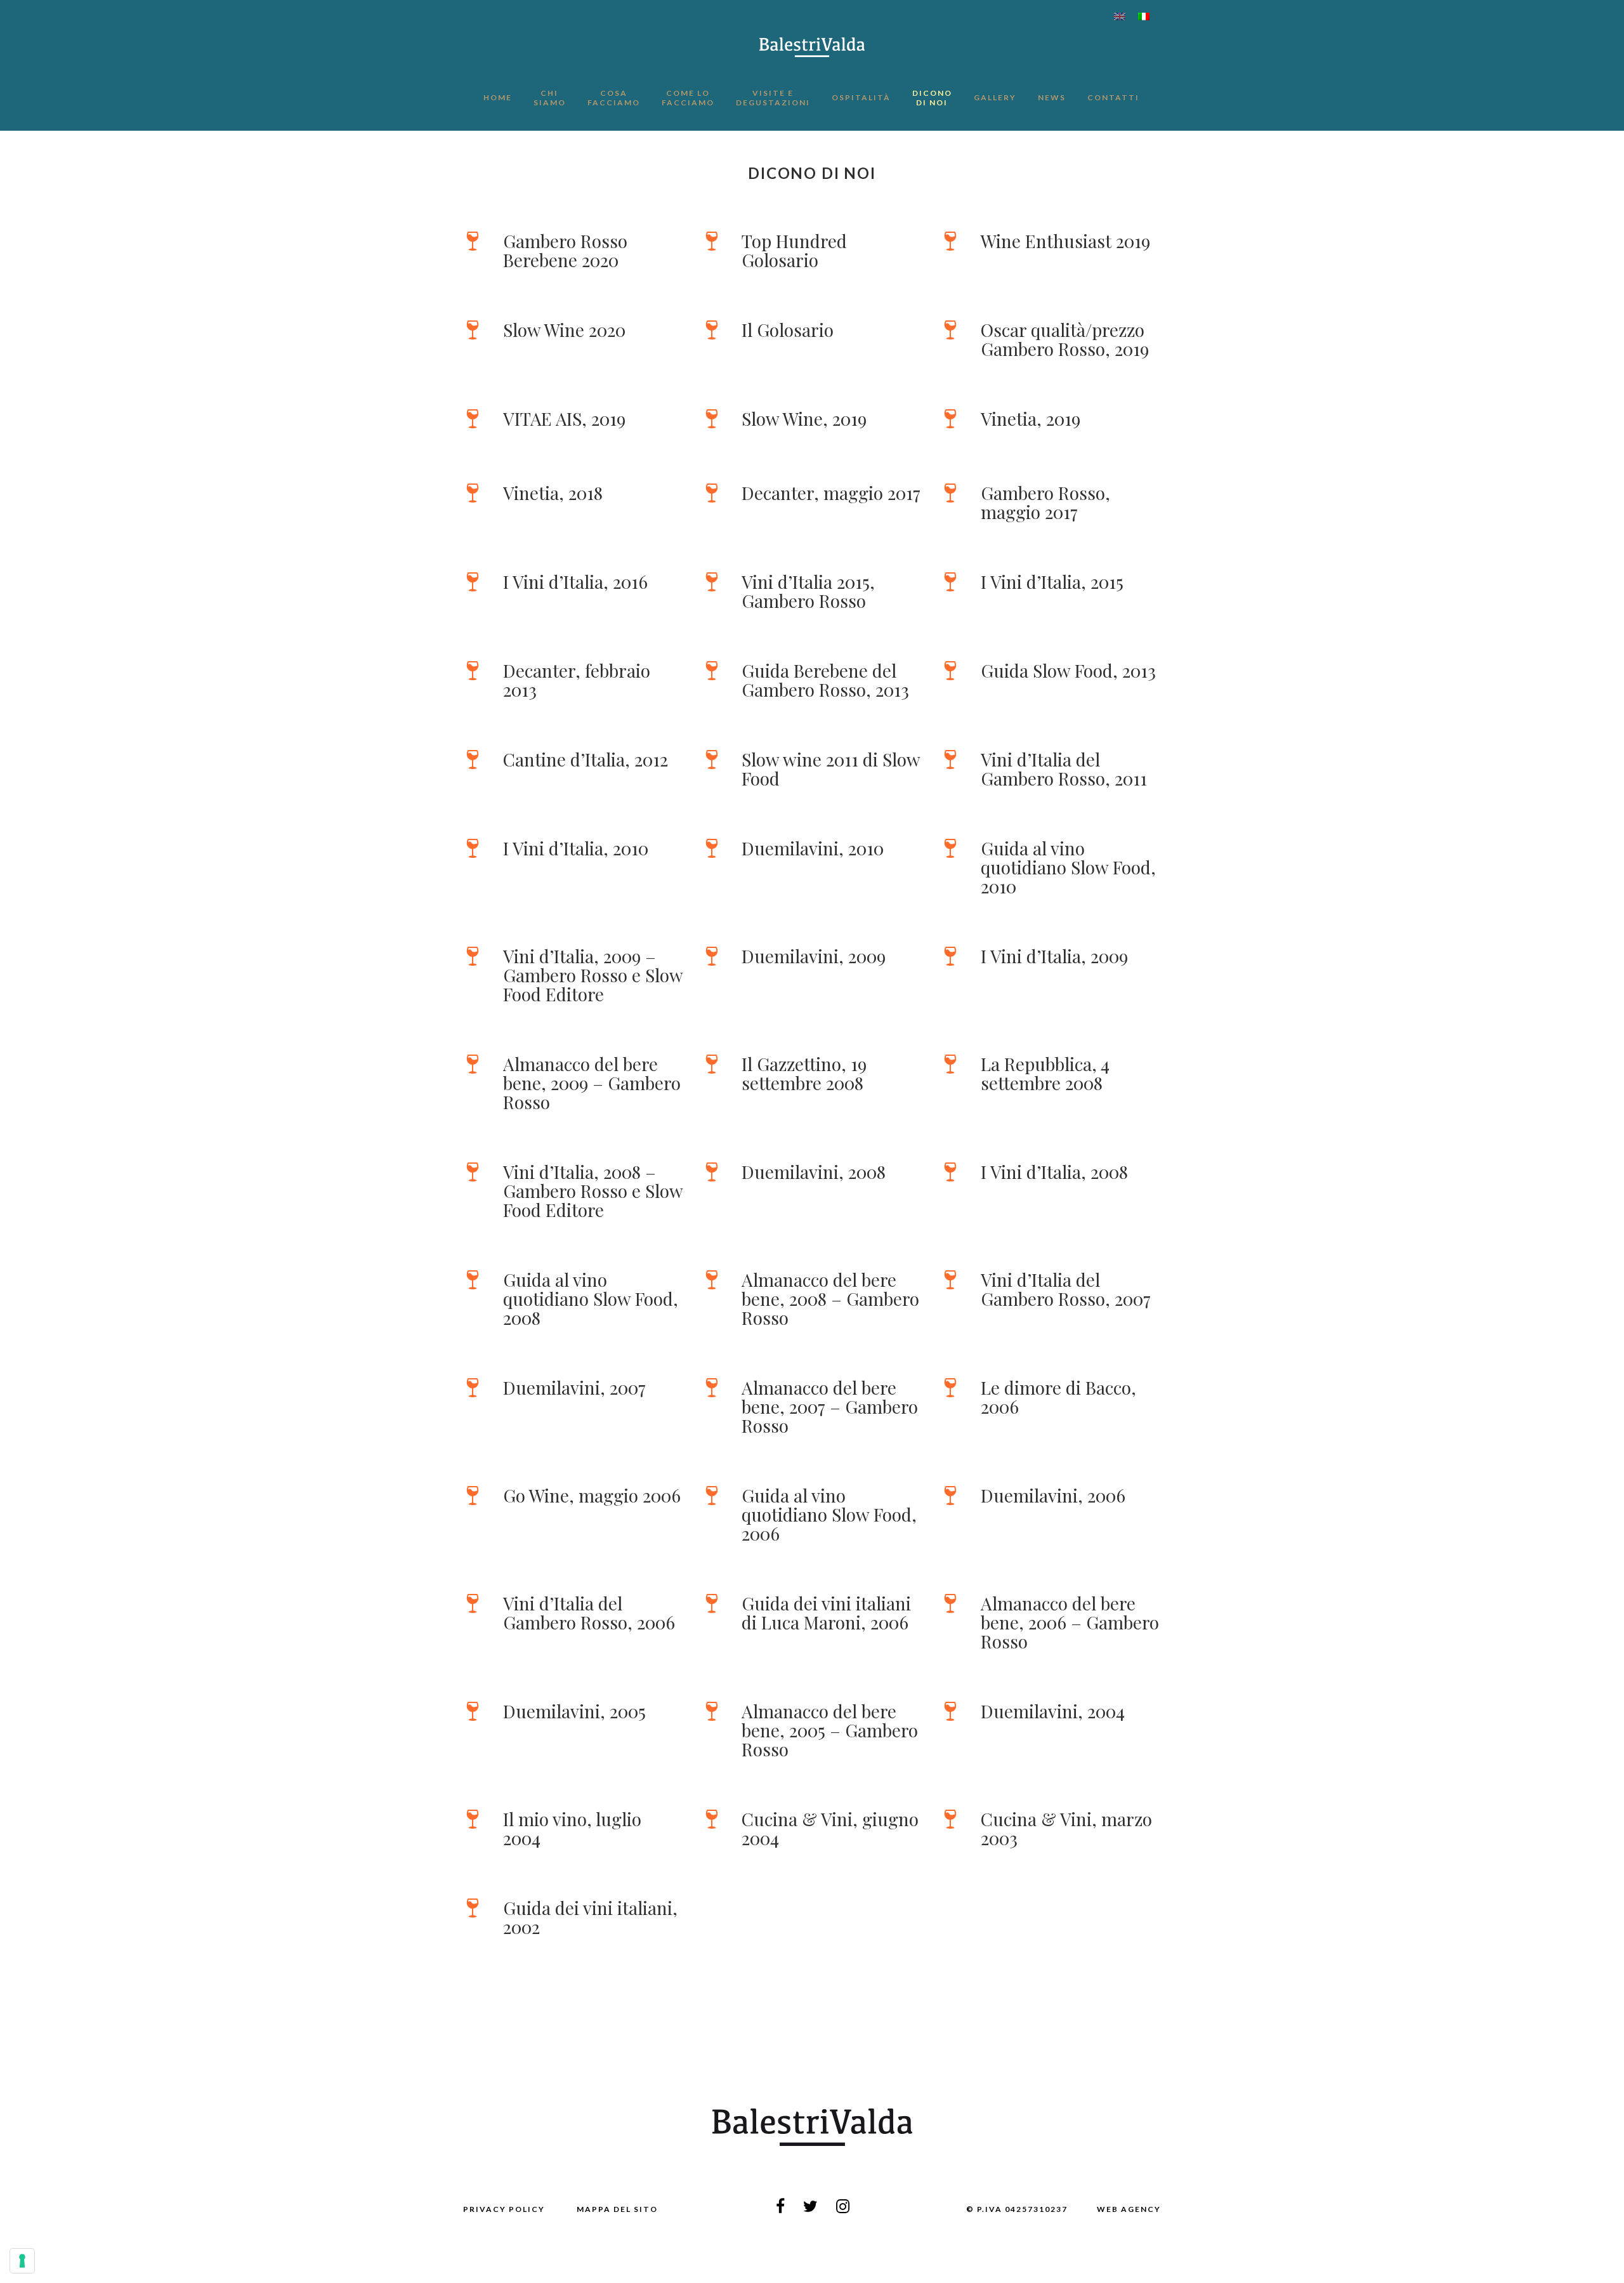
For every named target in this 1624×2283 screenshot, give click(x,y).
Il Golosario (788, 330)
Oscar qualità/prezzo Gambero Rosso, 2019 (1065, 339)
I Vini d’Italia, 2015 (1052, 582)
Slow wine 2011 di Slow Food (831, 769)
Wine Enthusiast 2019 (1065, 241)
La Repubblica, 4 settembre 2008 (1045, 1073)
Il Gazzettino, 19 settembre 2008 (804, 1073)
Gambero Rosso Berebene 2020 (565, 250)
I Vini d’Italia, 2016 (575, 582)
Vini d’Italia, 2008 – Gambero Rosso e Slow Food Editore (593, 1191)
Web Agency (1129, 2209)
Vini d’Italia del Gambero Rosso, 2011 (1064, 769)
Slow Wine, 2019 (804, 418)
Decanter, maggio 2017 (831, 493)
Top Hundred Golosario (794, 250)
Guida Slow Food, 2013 (1068, 670)
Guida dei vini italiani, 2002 (590, 1917)
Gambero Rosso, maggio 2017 (1045, 502)
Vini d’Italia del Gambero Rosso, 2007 (1066, 1289)
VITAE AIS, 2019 (564, 418)
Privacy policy (504, 2209)
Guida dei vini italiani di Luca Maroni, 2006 (826, 1613)
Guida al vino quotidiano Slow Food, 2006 (829, 1514)
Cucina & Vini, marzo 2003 (1066, 1828)
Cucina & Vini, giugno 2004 (830, 1828)
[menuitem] (1120, 16)
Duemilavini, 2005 (574, 1711)
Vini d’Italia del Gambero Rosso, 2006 (589, 1613)
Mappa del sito (617, 2209)
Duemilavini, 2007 (574, 1387)
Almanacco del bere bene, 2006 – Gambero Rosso (1070, 1622)
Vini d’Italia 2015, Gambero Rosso (808, 591)
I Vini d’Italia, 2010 (576, 848)
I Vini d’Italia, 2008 (1054, 1172)
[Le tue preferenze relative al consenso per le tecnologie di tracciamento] (22, 2261)
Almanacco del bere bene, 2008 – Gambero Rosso (830, 1299)
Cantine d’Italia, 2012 (586, 759)
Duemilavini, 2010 (813, 848)
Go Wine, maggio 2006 (592, 1495)
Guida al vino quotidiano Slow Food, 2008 (591, 1299)
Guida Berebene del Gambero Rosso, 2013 (825, 680)
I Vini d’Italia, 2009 (1054, 956)
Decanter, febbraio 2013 (577, 680)
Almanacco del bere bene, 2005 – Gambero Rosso (830, 1730)
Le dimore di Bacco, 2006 (1058, 1397)
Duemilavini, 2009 (814, 956)
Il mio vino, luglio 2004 (572, 1828)
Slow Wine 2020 (564, 330)
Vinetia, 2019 (1031, 418)
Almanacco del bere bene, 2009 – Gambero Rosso (592, 1083)
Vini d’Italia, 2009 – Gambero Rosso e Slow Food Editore (593, 975)
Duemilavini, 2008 (814, 1172)
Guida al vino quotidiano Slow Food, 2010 (1068, 867)
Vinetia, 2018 (553, 493)
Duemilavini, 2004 (1053, 1711)
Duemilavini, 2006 (1053, 1495)
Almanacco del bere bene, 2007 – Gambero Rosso (830, 1406)
